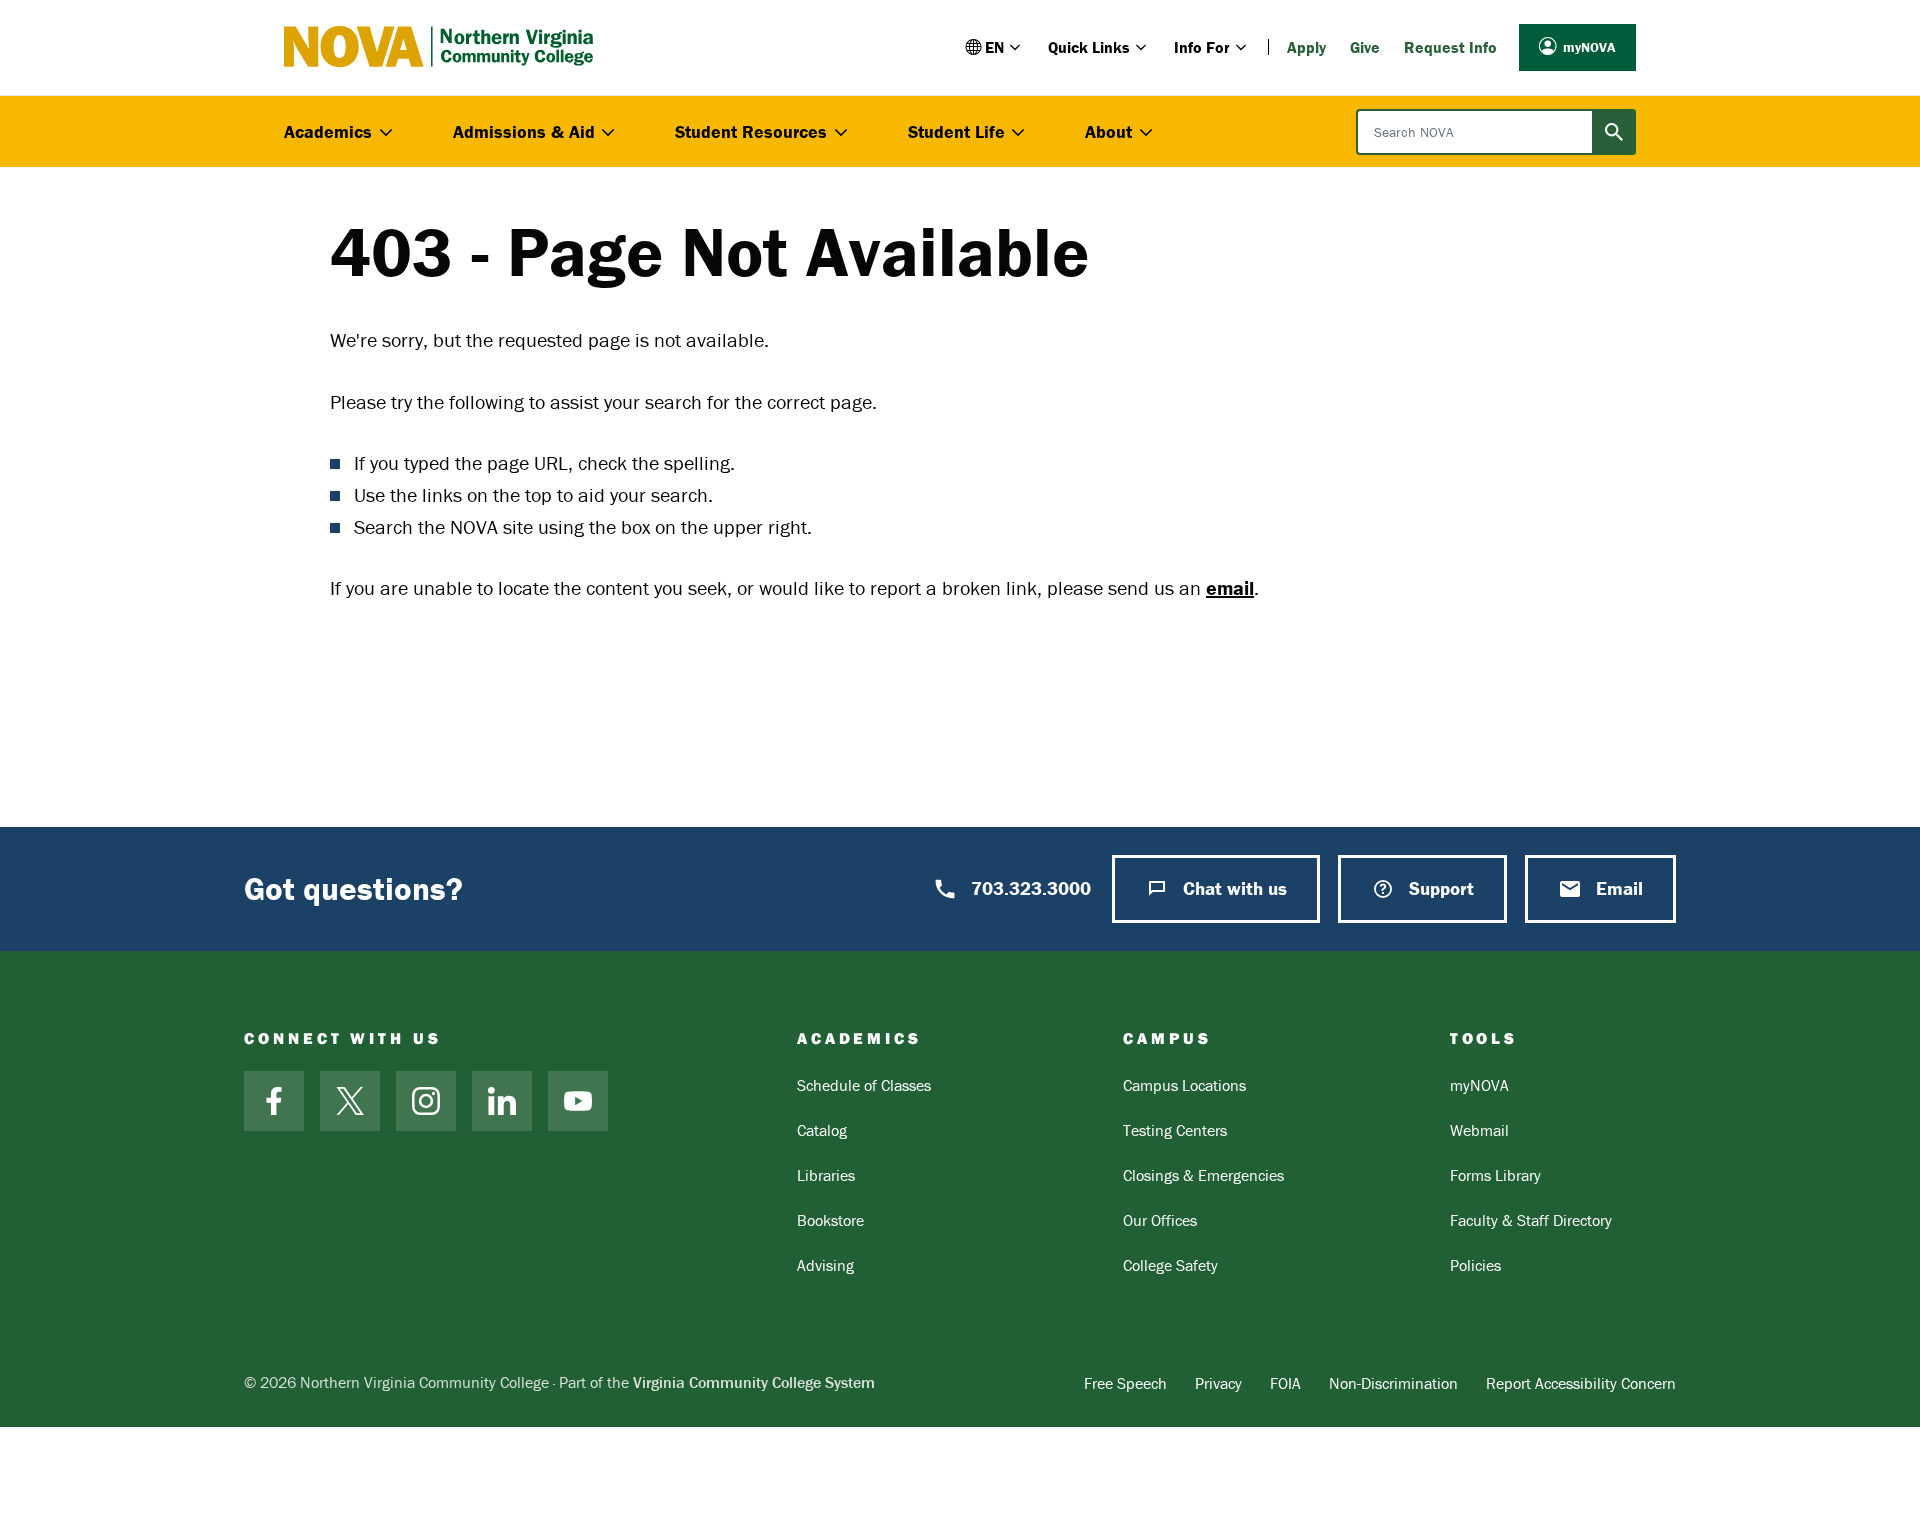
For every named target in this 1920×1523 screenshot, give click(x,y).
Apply (1306, 47)
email (1230, 587)
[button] (994, 47)
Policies (1475, 1265)
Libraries (826, 1175)
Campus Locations (1184, 1085)
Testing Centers (1175, 1130)
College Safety (1170, 1265)
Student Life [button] (956, 131)
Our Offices (1160, 1220)
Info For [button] (1202, 47)
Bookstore (830, 1220)
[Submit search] (1614, 132)
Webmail (1479, 1130)
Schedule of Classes (864, 1085)
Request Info (1450, 47)
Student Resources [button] (751, 131)
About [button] (1108, 131)
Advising (825, 1265)
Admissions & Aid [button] (524, 131)
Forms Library (1495, 1175)
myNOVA (1589, 47)
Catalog (822, 1130)
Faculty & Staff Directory (1531, 1220)
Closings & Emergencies (1203, 1175)
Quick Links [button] (1089, 47)
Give (1365, 47)
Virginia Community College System (754, 1382)
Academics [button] (328, 131)
